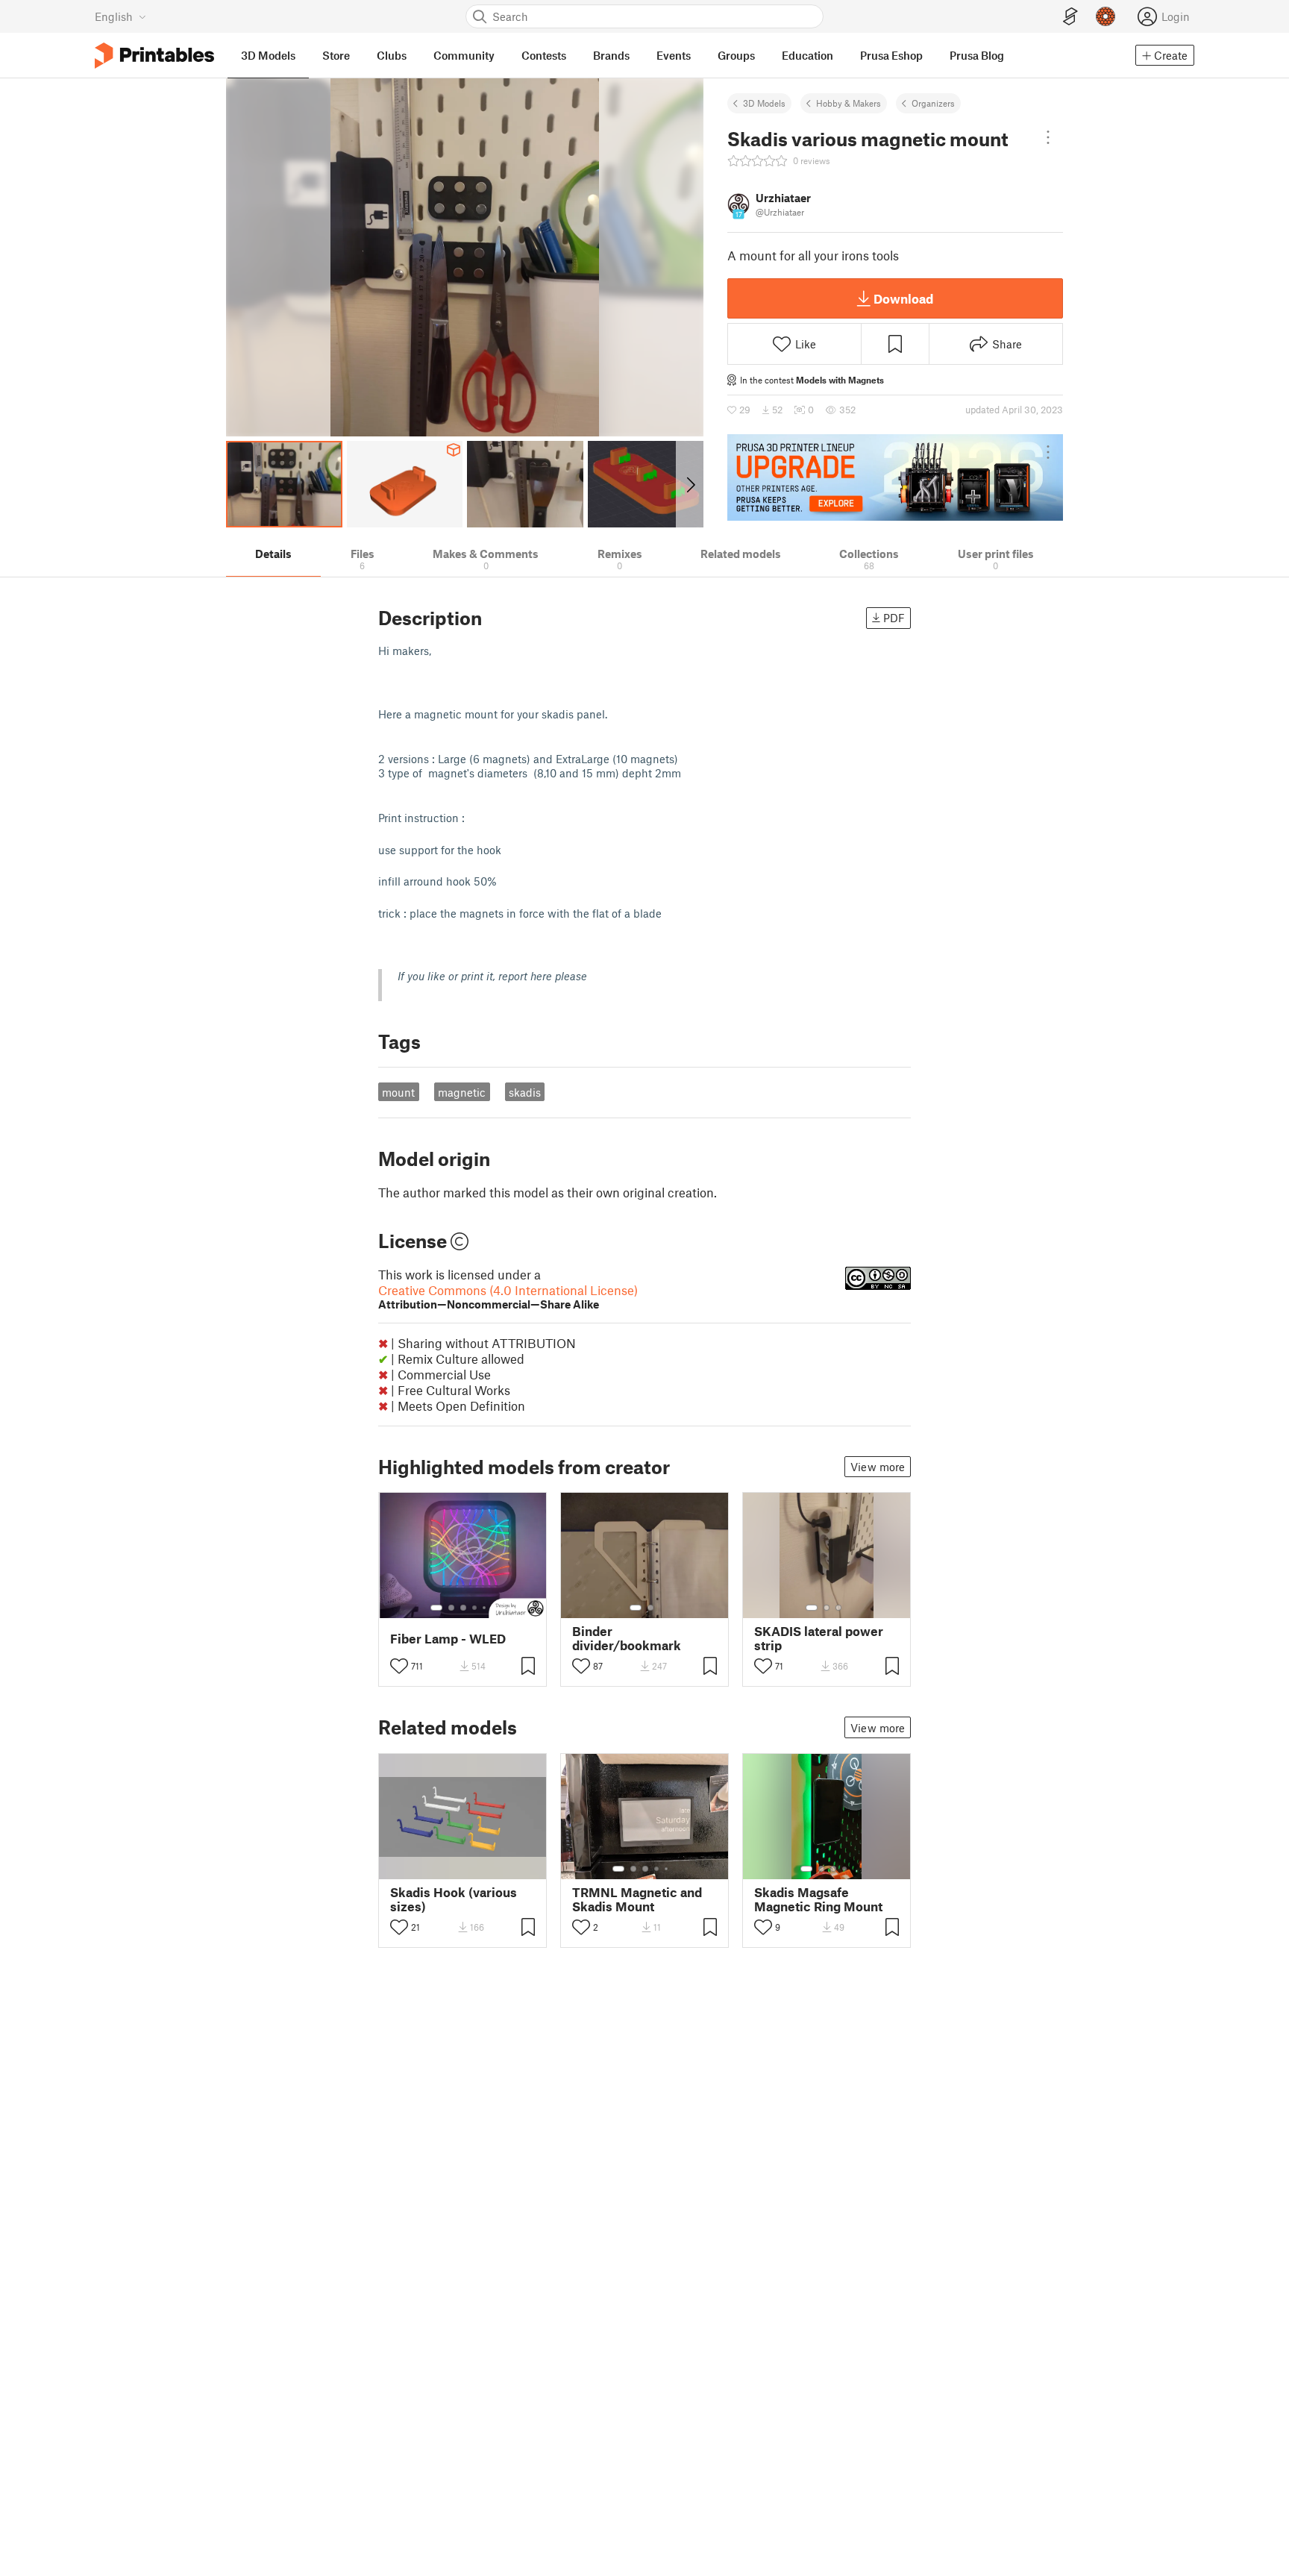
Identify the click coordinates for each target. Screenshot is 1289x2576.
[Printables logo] (154, 56)
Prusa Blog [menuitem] (977, 55)
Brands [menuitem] (611, 55)
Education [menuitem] (807, 55)
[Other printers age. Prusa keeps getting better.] (895, 477)
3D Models (764, 103)
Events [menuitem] (674, 55)
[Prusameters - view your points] (1105, 16)
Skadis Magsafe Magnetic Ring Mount (818, 1899)
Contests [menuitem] (544, 55)
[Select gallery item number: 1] (436, 1608)
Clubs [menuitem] (392, 55)
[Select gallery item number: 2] (451, 1608)
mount (398, 1092)
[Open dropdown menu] (1048, 137)
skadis (525, 1092)
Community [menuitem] (464, 55)
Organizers (933, 103)
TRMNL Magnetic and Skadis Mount (637, 1899)
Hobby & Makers (849, 103)
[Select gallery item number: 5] (486, 1608)
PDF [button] (894, 618)
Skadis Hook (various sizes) (454, 1899)
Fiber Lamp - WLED (448, 1639)
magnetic (462, 1092)
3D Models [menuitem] (268, 55)
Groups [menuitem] (736, 55)
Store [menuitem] (336, 55)
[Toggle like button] (399, 1666)
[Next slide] (690, 484)
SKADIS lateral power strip (819, 1638)
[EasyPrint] (1070, 17)
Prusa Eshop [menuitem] (891, 55)
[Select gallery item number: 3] (463, 1608)
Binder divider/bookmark (627, 1638)
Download (903, 298)
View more (878, 1467)
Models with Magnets (840, 380)
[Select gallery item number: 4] (475, 1608)
